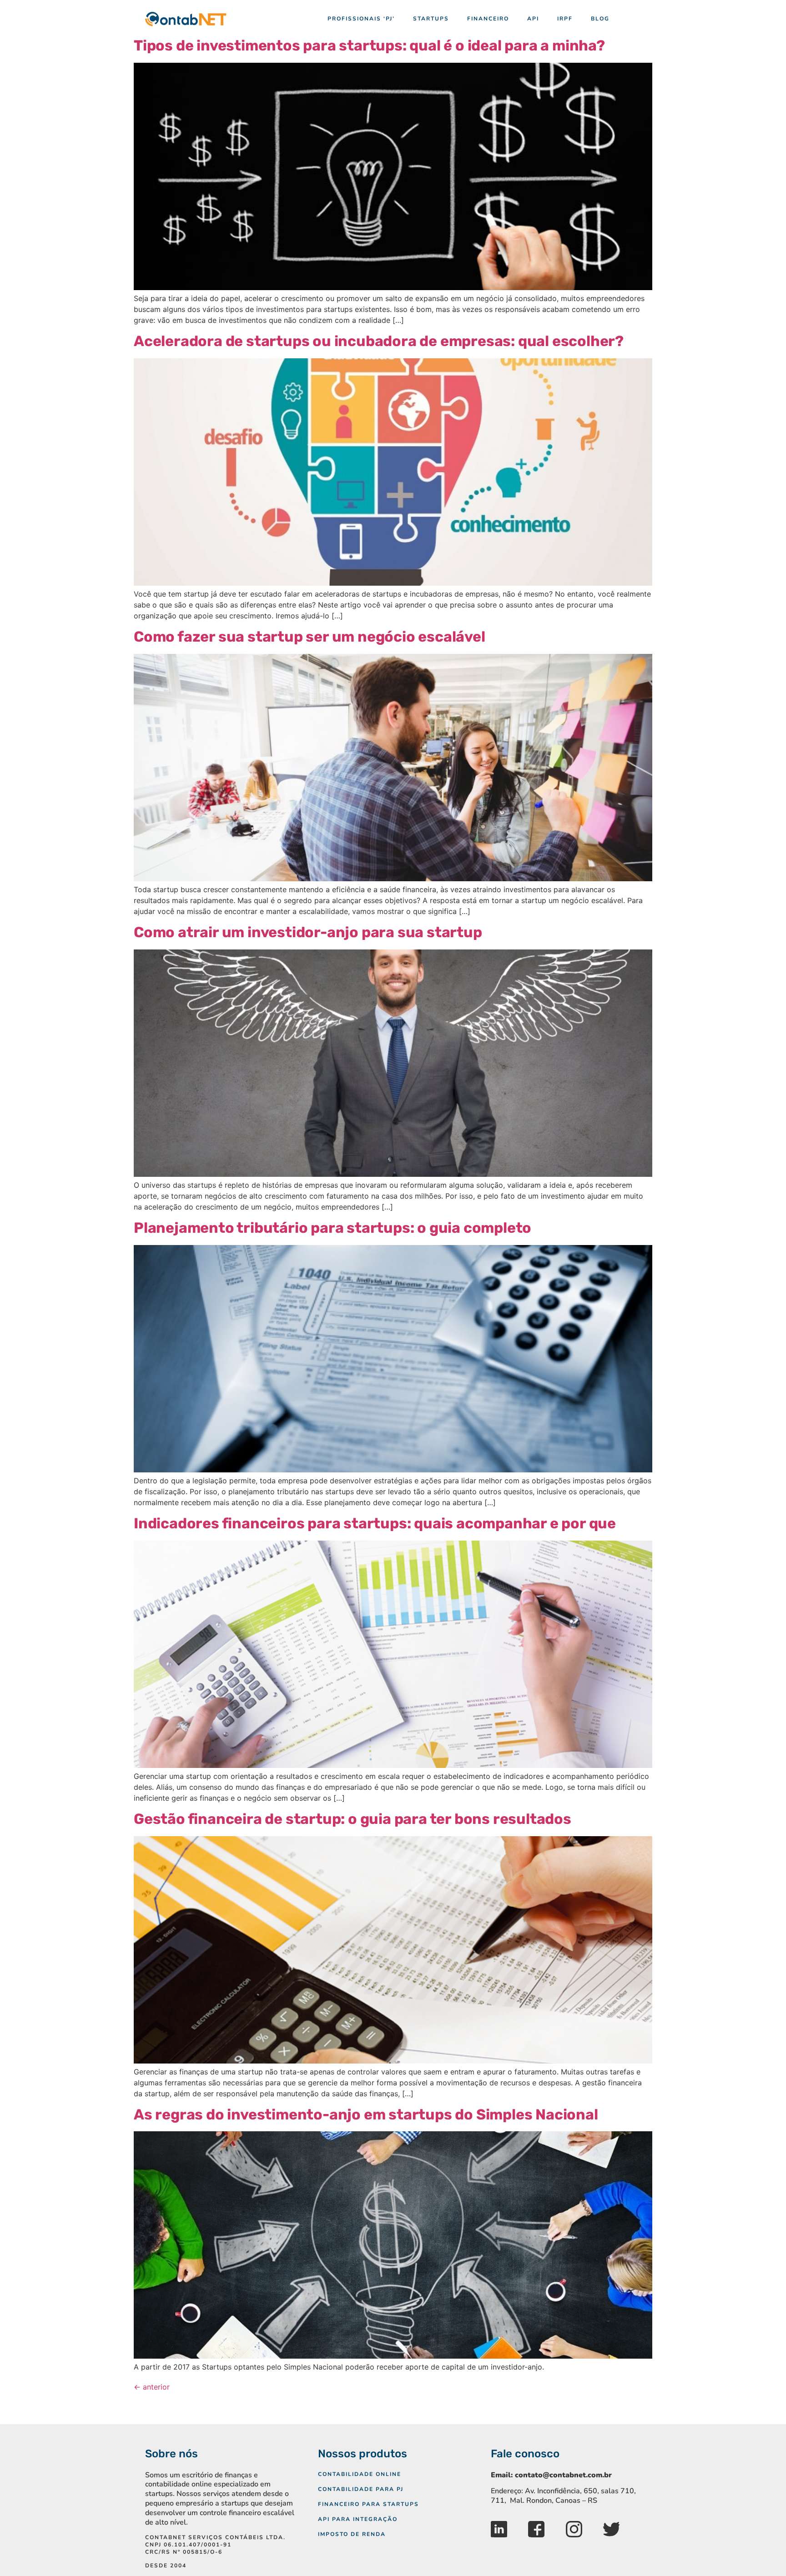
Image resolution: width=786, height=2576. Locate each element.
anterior (152, 2387)
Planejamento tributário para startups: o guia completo (333, 1228)
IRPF (565, 19)
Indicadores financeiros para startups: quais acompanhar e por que (375, 1523)
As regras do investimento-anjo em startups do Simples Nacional (366, 2114)
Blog (600, 19)
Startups (431, 19)
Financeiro (488, 19)
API (533, 19)
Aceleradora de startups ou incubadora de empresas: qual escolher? (379, 341)
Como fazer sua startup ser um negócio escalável (310, 637)
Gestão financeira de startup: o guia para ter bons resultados (353, 1819)
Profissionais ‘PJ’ (361, 19)
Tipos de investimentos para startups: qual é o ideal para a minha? (369, 45)
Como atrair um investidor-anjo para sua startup (308, 932)
